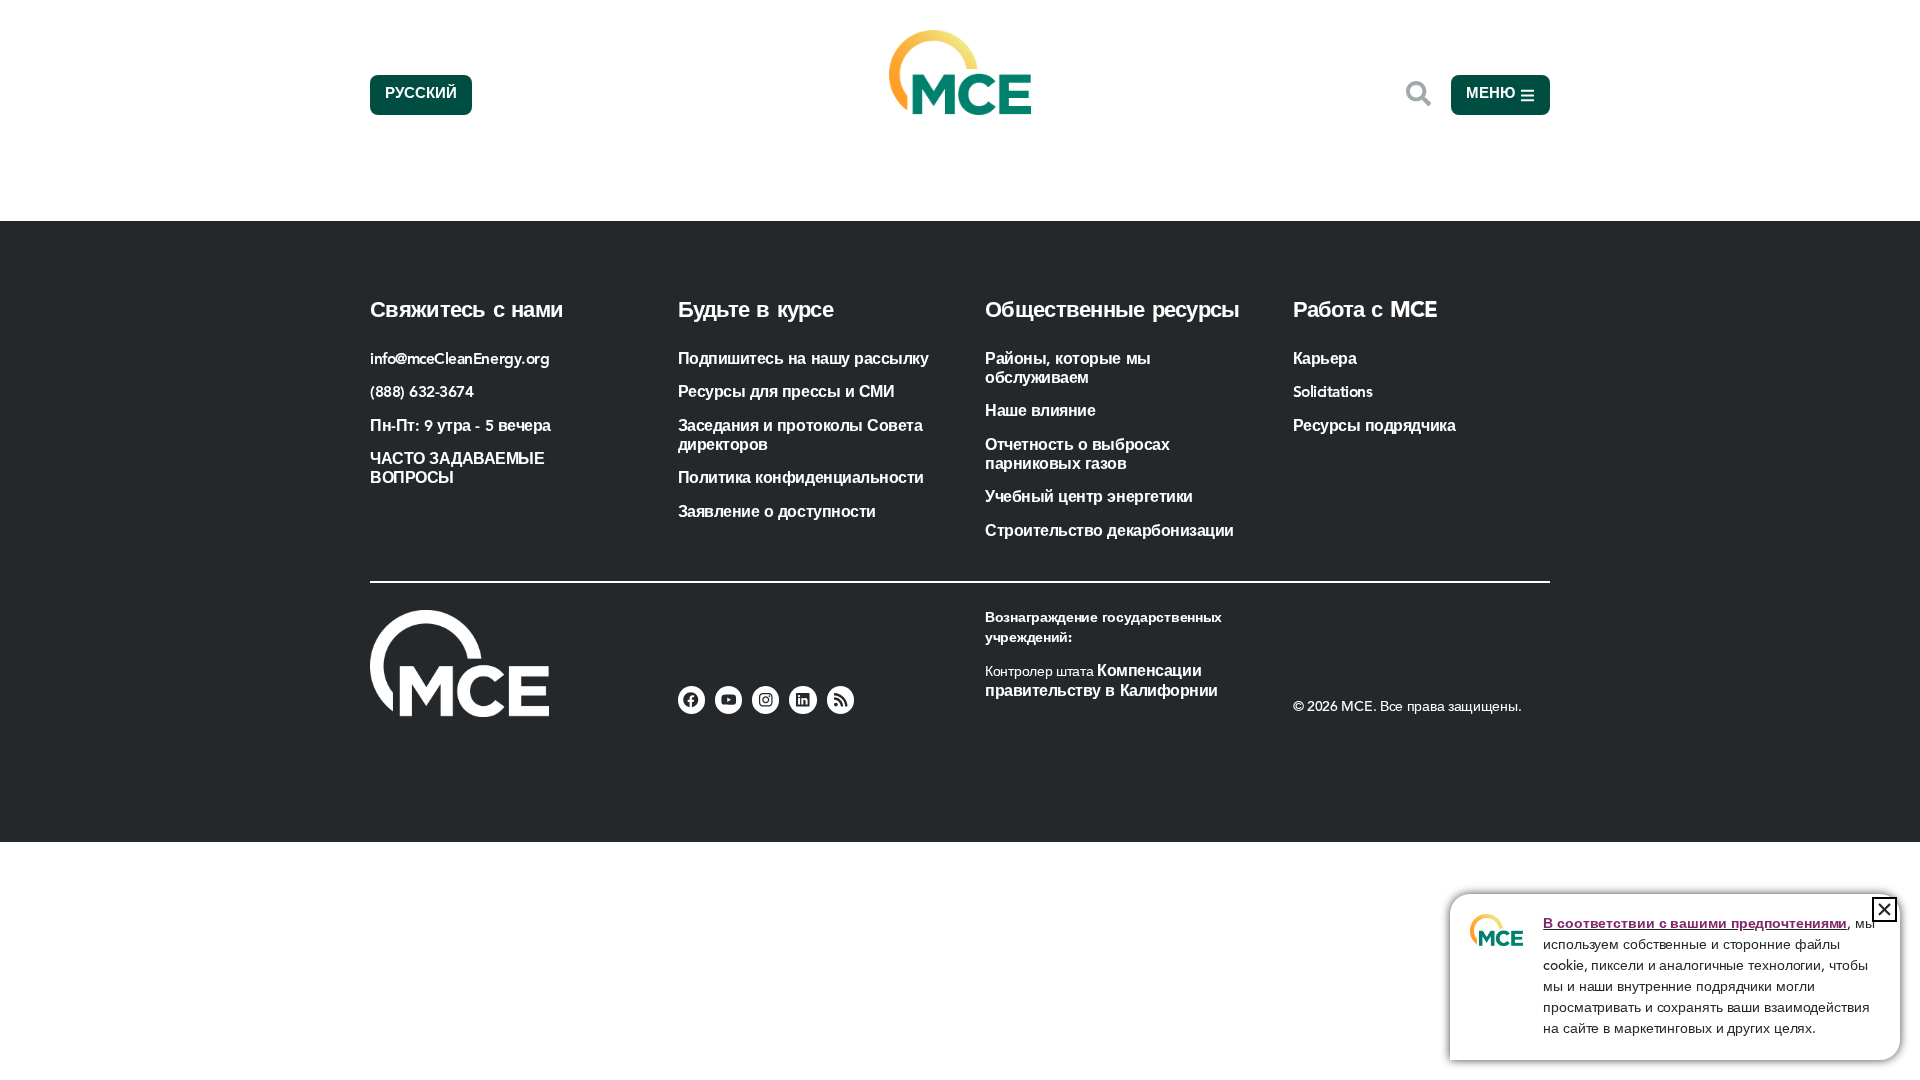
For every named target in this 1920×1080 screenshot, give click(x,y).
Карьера (1325, 360)
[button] (1884, 909)
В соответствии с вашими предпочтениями (1695, 924)
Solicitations (1333, 393)
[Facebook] (691, 699)
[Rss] (840, 699)
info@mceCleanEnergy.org (459, 360)
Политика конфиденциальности (801, 479)
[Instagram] (765, 699)
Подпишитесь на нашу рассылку (803, 360)
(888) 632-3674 (422, 393)
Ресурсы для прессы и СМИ (786, 393)
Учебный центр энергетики (1089, 498)
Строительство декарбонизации (1109, 532)
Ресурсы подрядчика (1376, 427)
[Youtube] (728, 699)
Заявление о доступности (777, 513)
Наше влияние (1040, 412)
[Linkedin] (802, 699)
